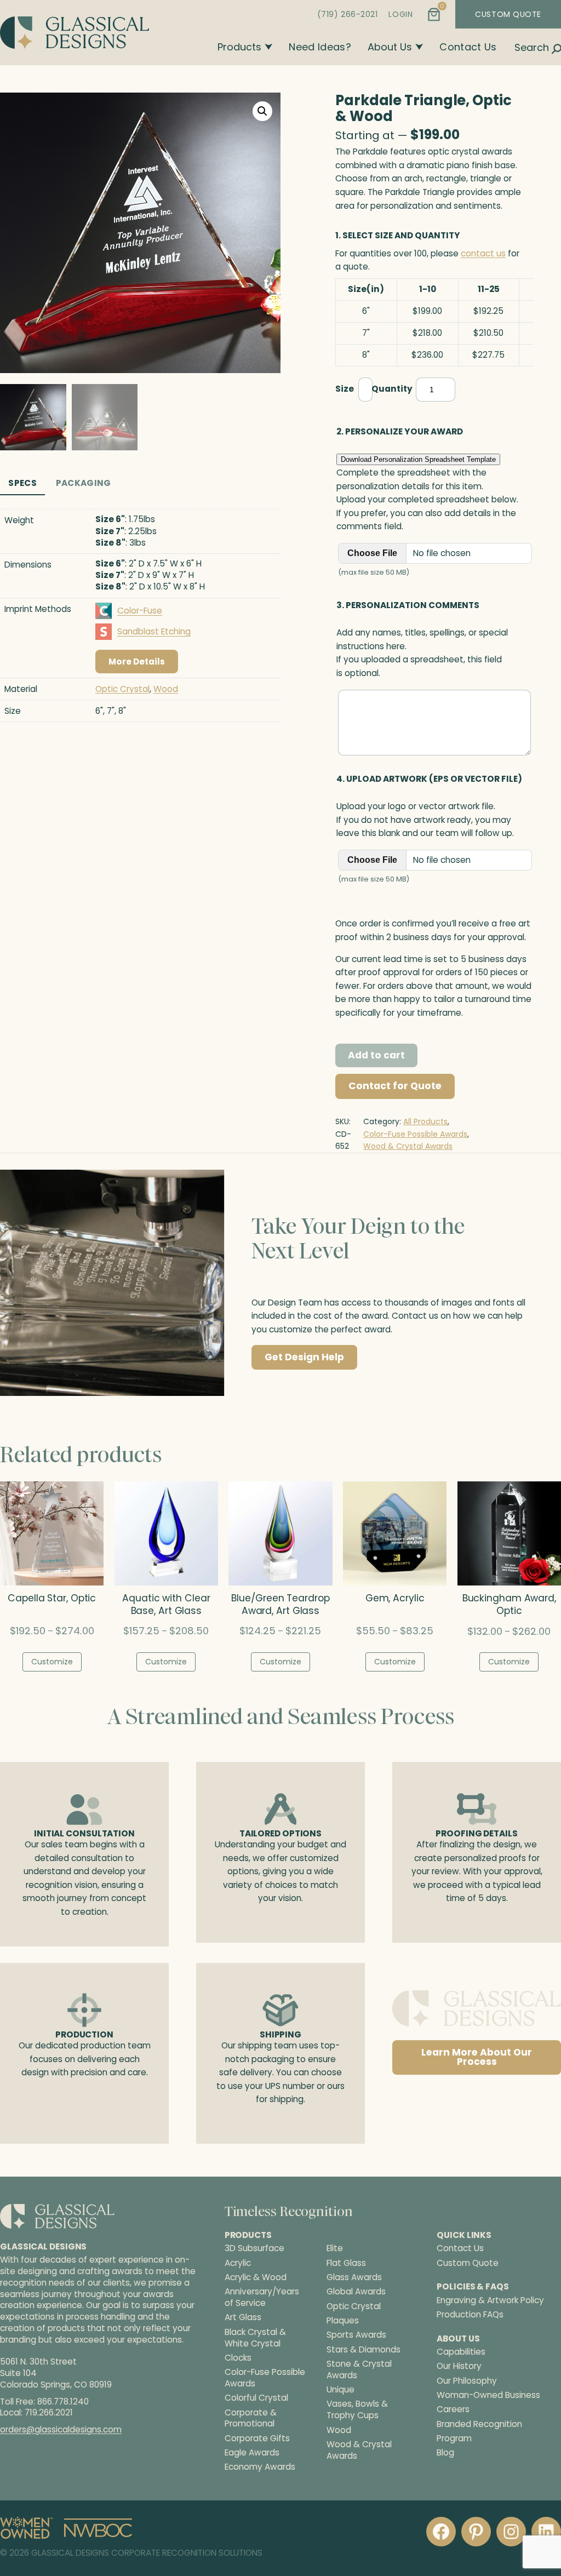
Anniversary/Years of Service (262, 2297)
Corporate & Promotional (251, 2418)
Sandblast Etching (154, 631)
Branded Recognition (479, 2423)
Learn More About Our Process (477, 2057)
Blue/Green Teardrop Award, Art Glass (280, 1605)
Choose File (372, 553)
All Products (425, 1121)
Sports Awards (356, 2335)
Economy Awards (260, 2467)
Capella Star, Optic (52, 1598)
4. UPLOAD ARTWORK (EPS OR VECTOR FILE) (429, 779)
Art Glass (243, 2317)
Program (454, 2438)
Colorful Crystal (256, 2398)
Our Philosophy (467, 2380)
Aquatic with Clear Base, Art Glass (166, 1605)
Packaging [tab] (84, 483)
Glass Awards (354, 2277)
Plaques (343, 2321)
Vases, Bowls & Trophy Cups (357, 2410)
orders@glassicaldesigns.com (61, 2429)
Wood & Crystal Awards (408, 1146)
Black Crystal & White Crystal (255, 2337)
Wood (166, 689)
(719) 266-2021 (348, 14)
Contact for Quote (395, 1086)
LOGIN (400, 14)
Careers (453, 2409)
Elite (335, 2248)
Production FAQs (470, 2314)
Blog (445, 2452)
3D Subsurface (254, 2248)
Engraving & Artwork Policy (490, 2300)
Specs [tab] (22, 483)
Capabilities (461, 2352)
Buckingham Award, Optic (509, 1605)
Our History (459, 2366)
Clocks (238, 2358)
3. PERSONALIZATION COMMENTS (408, 605)
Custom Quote (468, 2262)
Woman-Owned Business (488, 2395)
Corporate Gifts (257, 2438)
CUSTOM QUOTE (508, 14)
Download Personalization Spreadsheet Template (418, 459)
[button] (262, 111)
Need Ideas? (320, 47)
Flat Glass (346, 2263)
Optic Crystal (122, 689)
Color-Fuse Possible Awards (415, 1134)
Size (345, 389)
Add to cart (376, 1055)
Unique (340, 2390)
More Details (137, 662)
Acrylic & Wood (256, 2277)
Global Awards (356, 2292)
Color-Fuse (140, 611)
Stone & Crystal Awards (359, 2370)
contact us (483, 253)
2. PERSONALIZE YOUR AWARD (400, 431)
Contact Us (468, 47)
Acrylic (238, 2263)
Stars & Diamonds (363, 2349)
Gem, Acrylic (395, 1598)
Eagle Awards (252, 2453)
